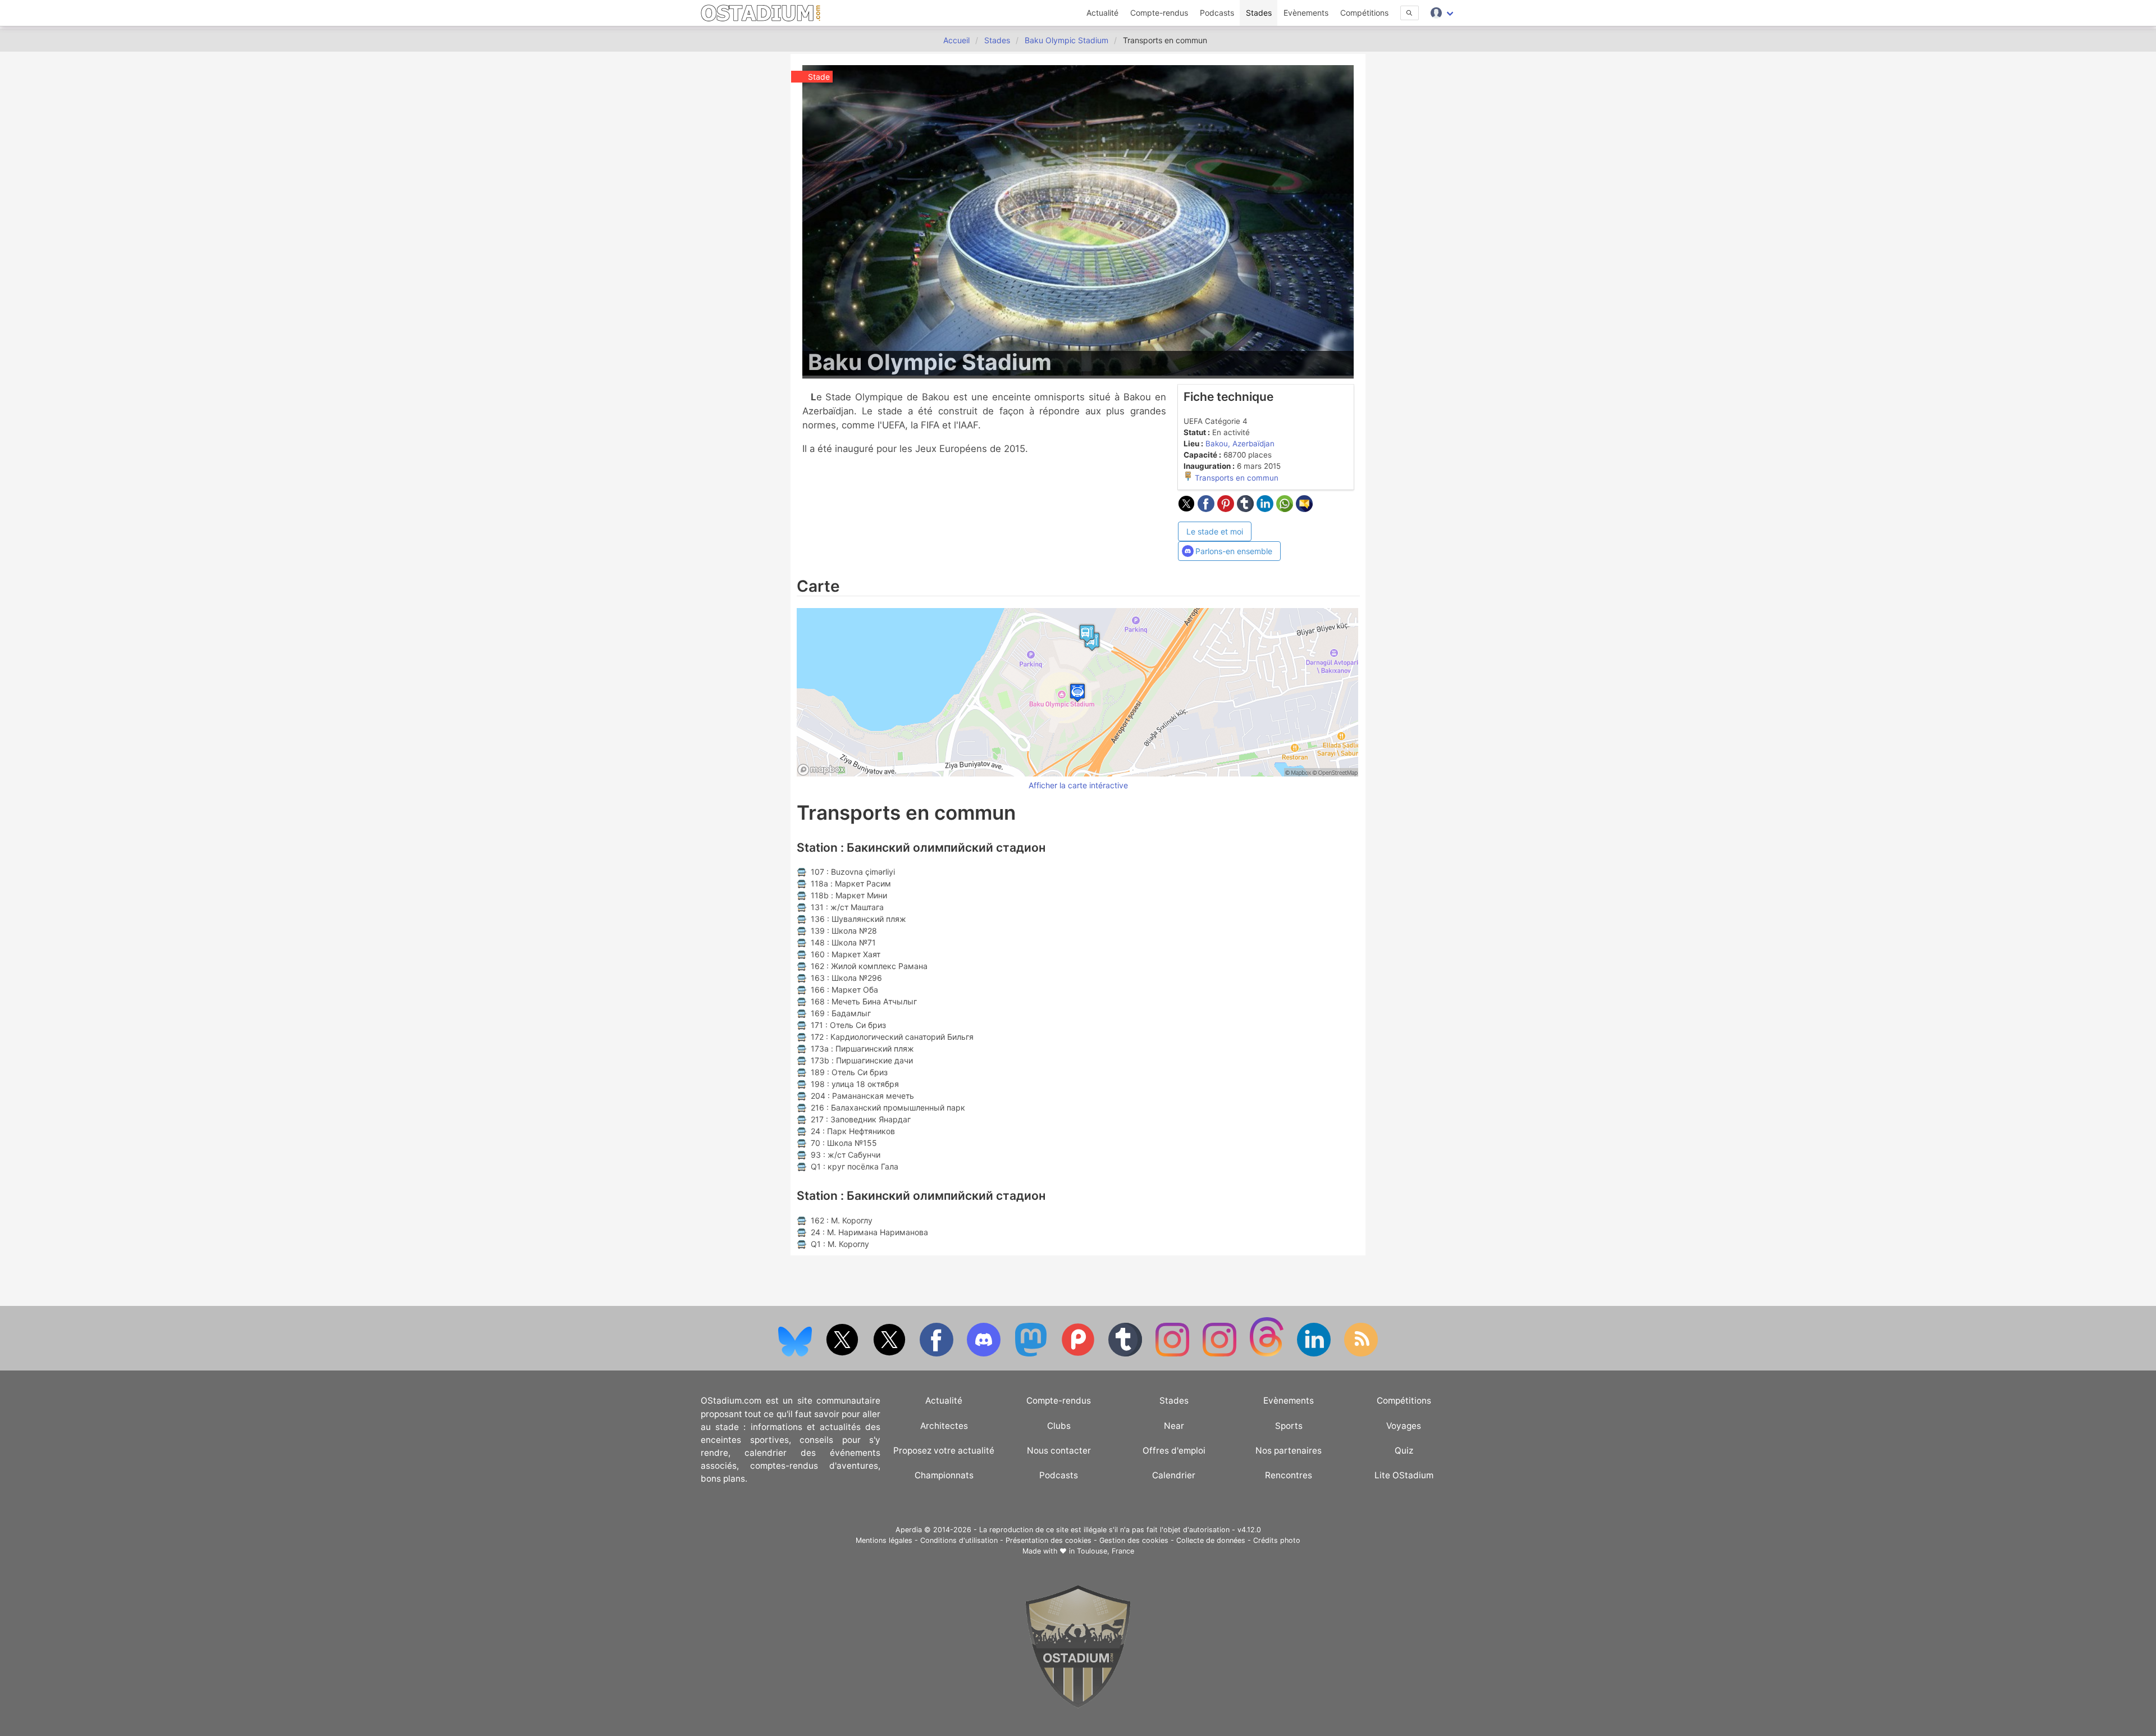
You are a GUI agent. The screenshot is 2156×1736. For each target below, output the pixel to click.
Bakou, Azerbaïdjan (1240, 444)
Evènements (1306, 13)
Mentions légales (884, 1540)
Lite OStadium (1404, 1475)
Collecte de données (1211, 1540)
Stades (1259, 13)
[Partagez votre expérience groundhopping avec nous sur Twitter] (843, 1354)
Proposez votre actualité (944, 1451)
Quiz (1404, 1451)
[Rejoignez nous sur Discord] (985, 1354)
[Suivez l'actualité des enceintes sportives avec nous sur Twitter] (890, 1354)
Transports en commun (1235, 478)
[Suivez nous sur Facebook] (938, 1354)
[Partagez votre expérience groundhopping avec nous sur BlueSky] (796, 1354)
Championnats (944, 1475)
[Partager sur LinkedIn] (1266, 509)
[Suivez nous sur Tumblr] (1126, 1354)
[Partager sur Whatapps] (1286, 509)
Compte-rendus (1159, 13)
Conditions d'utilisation (959, 1540)
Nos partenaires (1289, 1451)
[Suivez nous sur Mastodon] (1032, 1354)
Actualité (1102, 13)
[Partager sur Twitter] (1188, 509)
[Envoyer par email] (1304, 509)
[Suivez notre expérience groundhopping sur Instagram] (1173, 1354)
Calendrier (1174, 1475)
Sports (1289, 1426)
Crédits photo (1277, 1540)
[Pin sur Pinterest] (1227, 509)
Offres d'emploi (1174, 1451)
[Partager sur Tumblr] (1247, 509)
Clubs (1059, 1426)
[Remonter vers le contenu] (1078, 1705)
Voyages (1404, 1426)
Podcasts (1217, 13)
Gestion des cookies (1134, 1540)
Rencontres (1289, 1475)
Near (1174, 1426)
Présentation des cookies (1049, 1540)
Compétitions (1364, 13)
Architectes (944, 1426)
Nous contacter (1059, 1451)
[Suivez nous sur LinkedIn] (1315, 1354)
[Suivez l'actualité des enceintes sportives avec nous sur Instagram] (1221, 1354)
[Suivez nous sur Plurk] (1079, 1354)
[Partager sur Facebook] (1207, 509)
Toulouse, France (1106, 1551)
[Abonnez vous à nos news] (1361, 1354)
